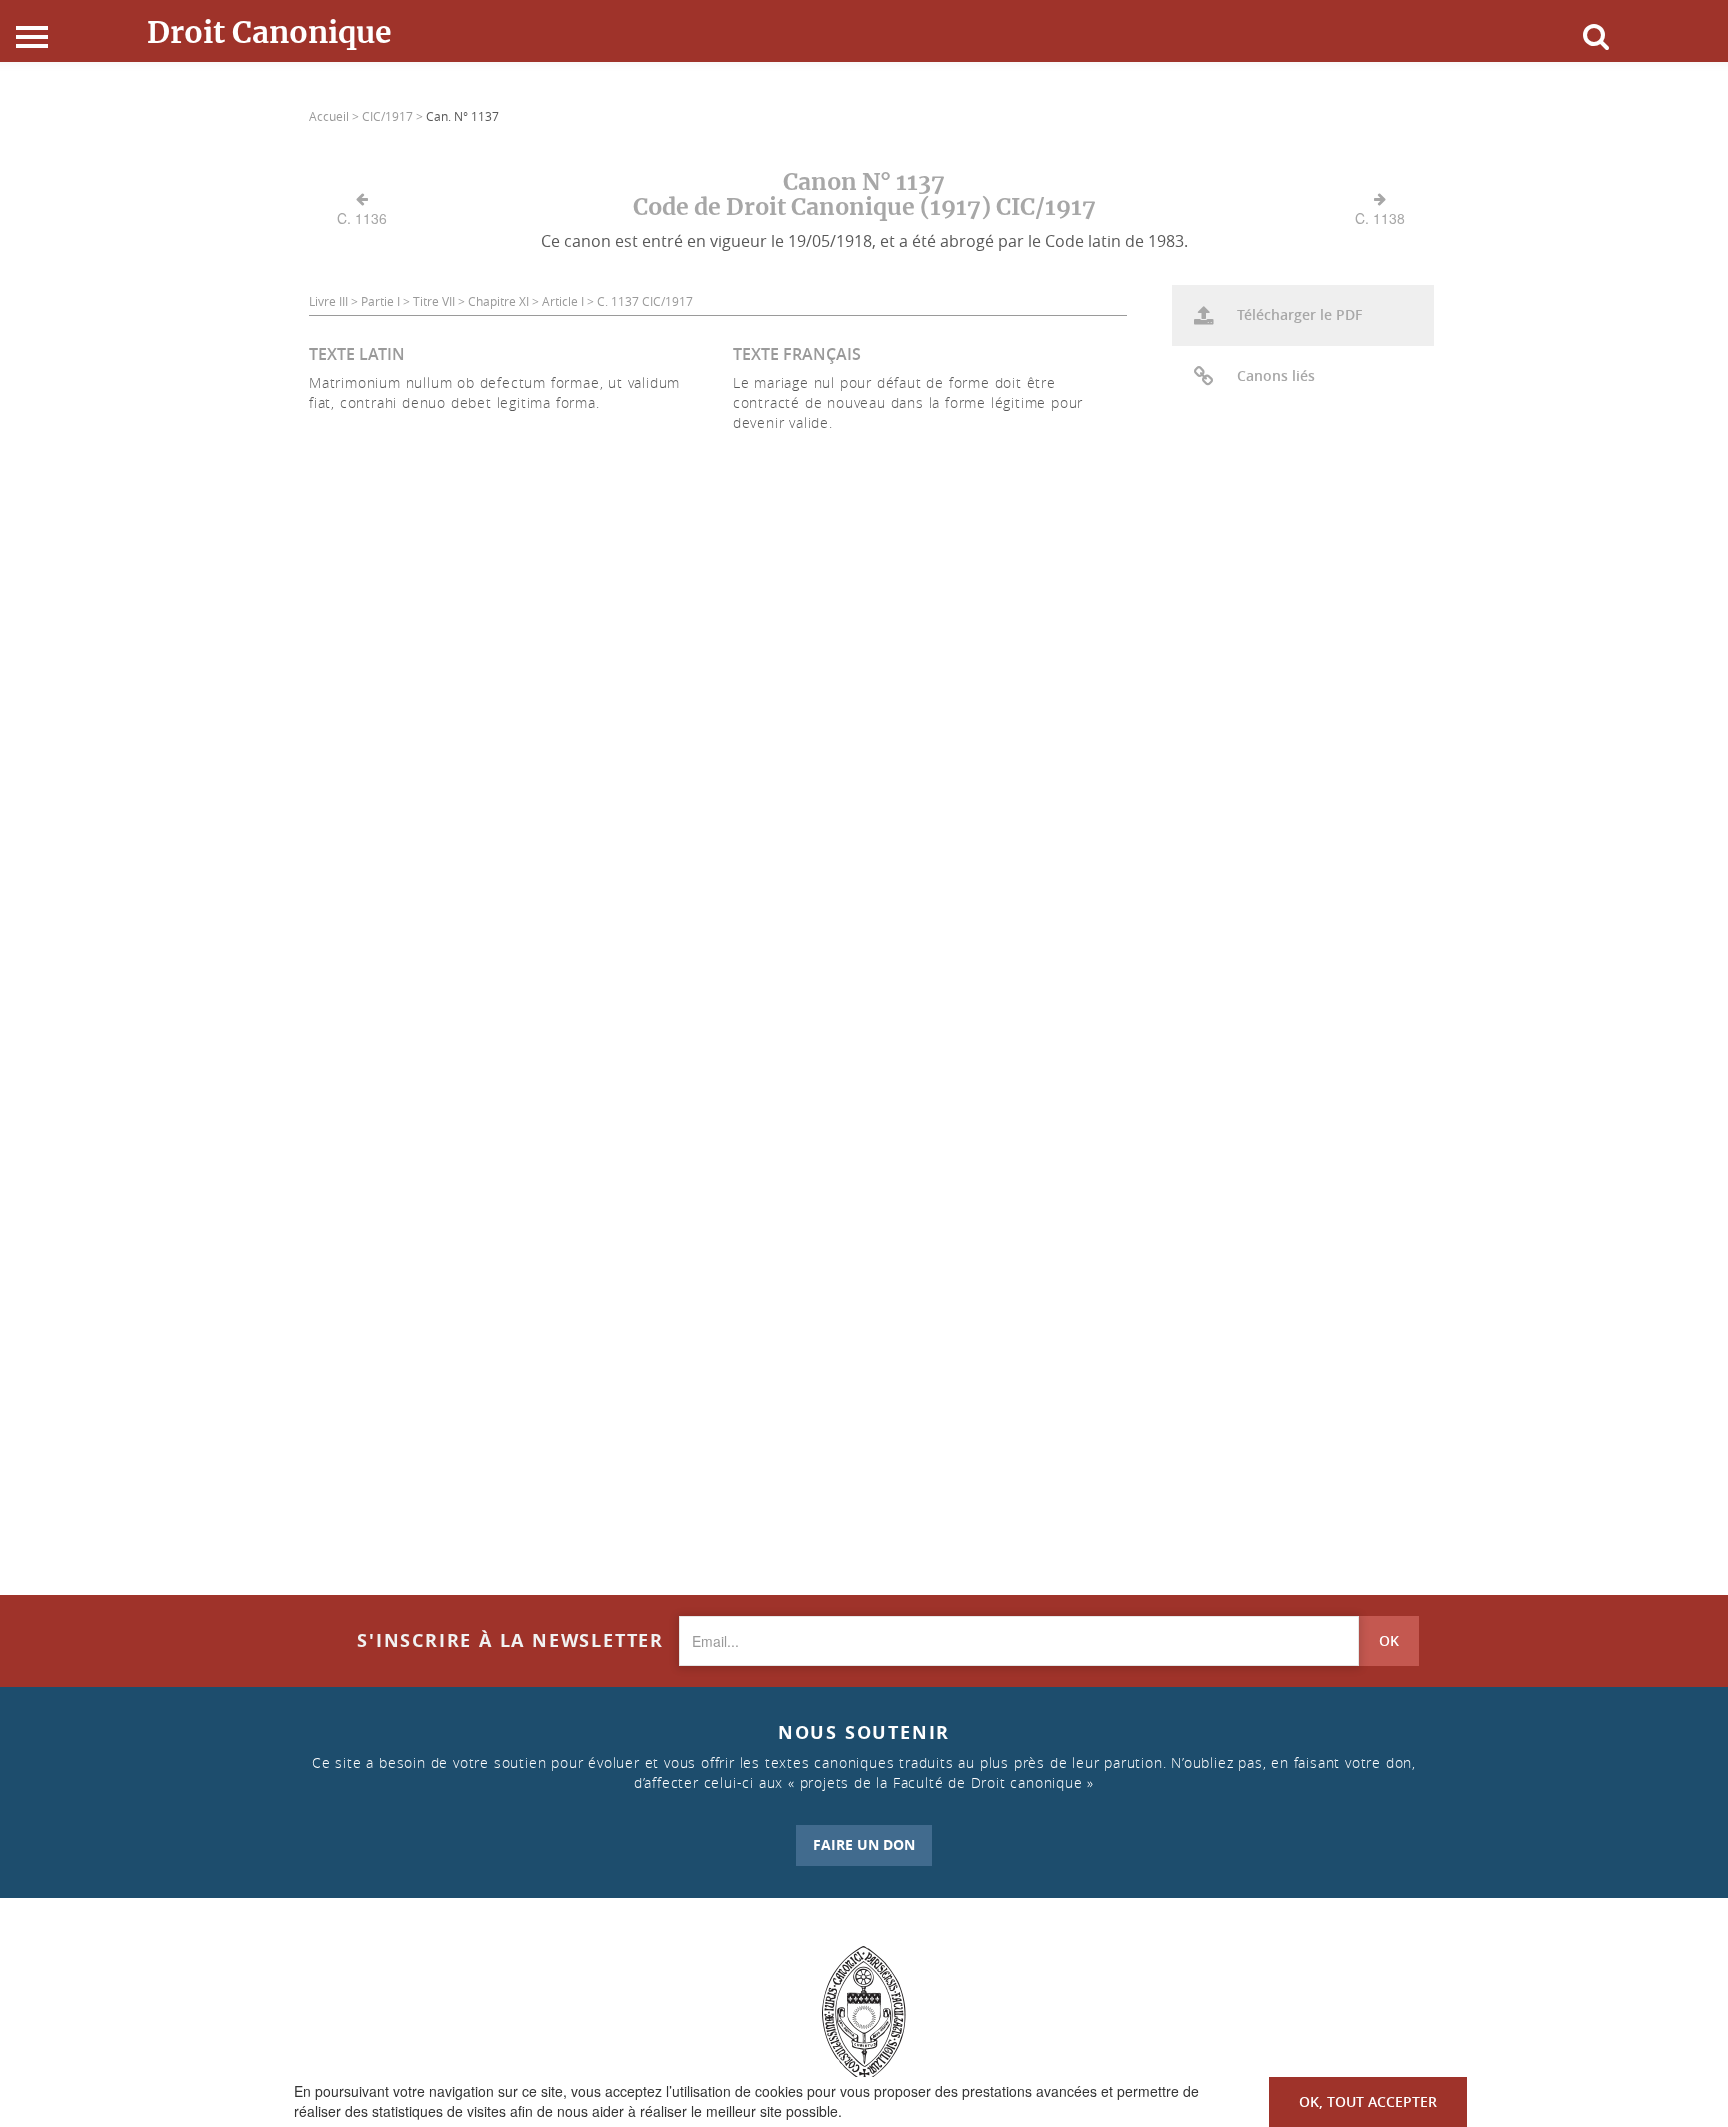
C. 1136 (362, 218)
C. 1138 (1380, 218)
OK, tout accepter (1368, 2101)
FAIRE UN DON (864, 1844)
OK (1389, 1640)
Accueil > (335, 116)
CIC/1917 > (394, 116)
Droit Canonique (269, 32)
